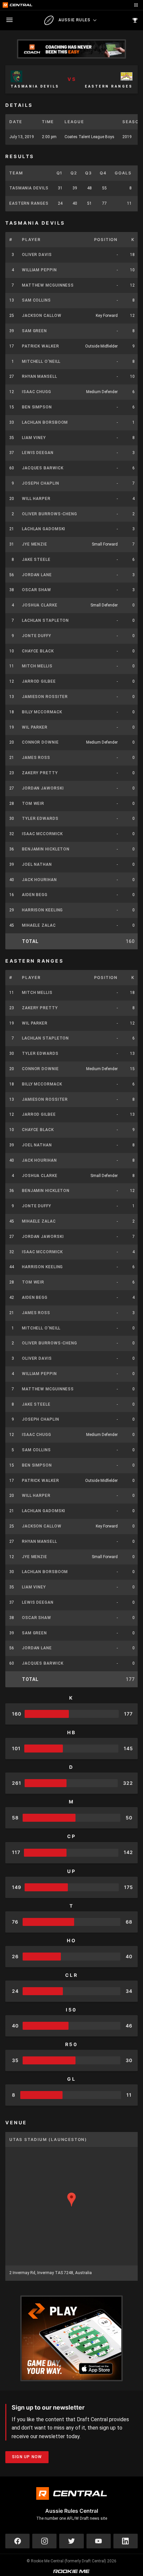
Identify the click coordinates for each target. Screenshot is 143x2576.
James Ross (36, 758)
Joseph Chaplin (41, 483)
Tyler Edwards (40, 819)
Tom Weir (33, 804)
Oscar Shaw (37, 590)
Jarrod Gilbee (39, 681)
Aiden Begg (35, 895)
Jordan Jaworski (43, 788)
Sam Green (34, 331)
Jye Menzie (35, 544)
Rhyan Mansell (40, 376)
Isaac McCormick (42, 834)
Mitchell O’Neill (41, 361)
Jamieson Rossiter (45, 697)
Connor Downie (40, 742)
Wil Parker (35, 727)
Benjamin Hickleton (46, 849)
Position (106, 239)
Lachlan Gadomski (44, 529)
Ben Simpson (37, 407)
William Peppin (39, 270)
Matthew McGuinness (48, 285)
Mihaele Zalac (39, 925)
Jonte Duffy (37, 636)
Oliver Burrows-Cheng (50, 514)
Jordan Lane (37, 575)
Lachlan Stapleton (45, 620)
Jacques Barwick (43, 468)
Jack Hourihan (39, 880)
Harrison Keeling (42, 910)
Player (31, 239)
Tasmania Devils (29, 188)
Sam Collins (36, 300)
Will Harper (36, 499)
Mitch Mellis (37, 666)
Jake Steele (36, 560)
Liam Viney (34, 438)
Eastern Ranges (29, 203)
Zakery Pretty (40, 773)
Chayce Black (38, 651)
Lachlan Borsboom (45, 422)
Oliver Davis (37, 255)
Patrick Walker (41, 346)
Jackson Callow (42, 316)
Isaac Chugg (37, 392)
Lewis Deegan (38, 453)
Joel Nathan (37, 864)
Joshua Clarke (40, 605)
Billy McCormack (42, 712)
